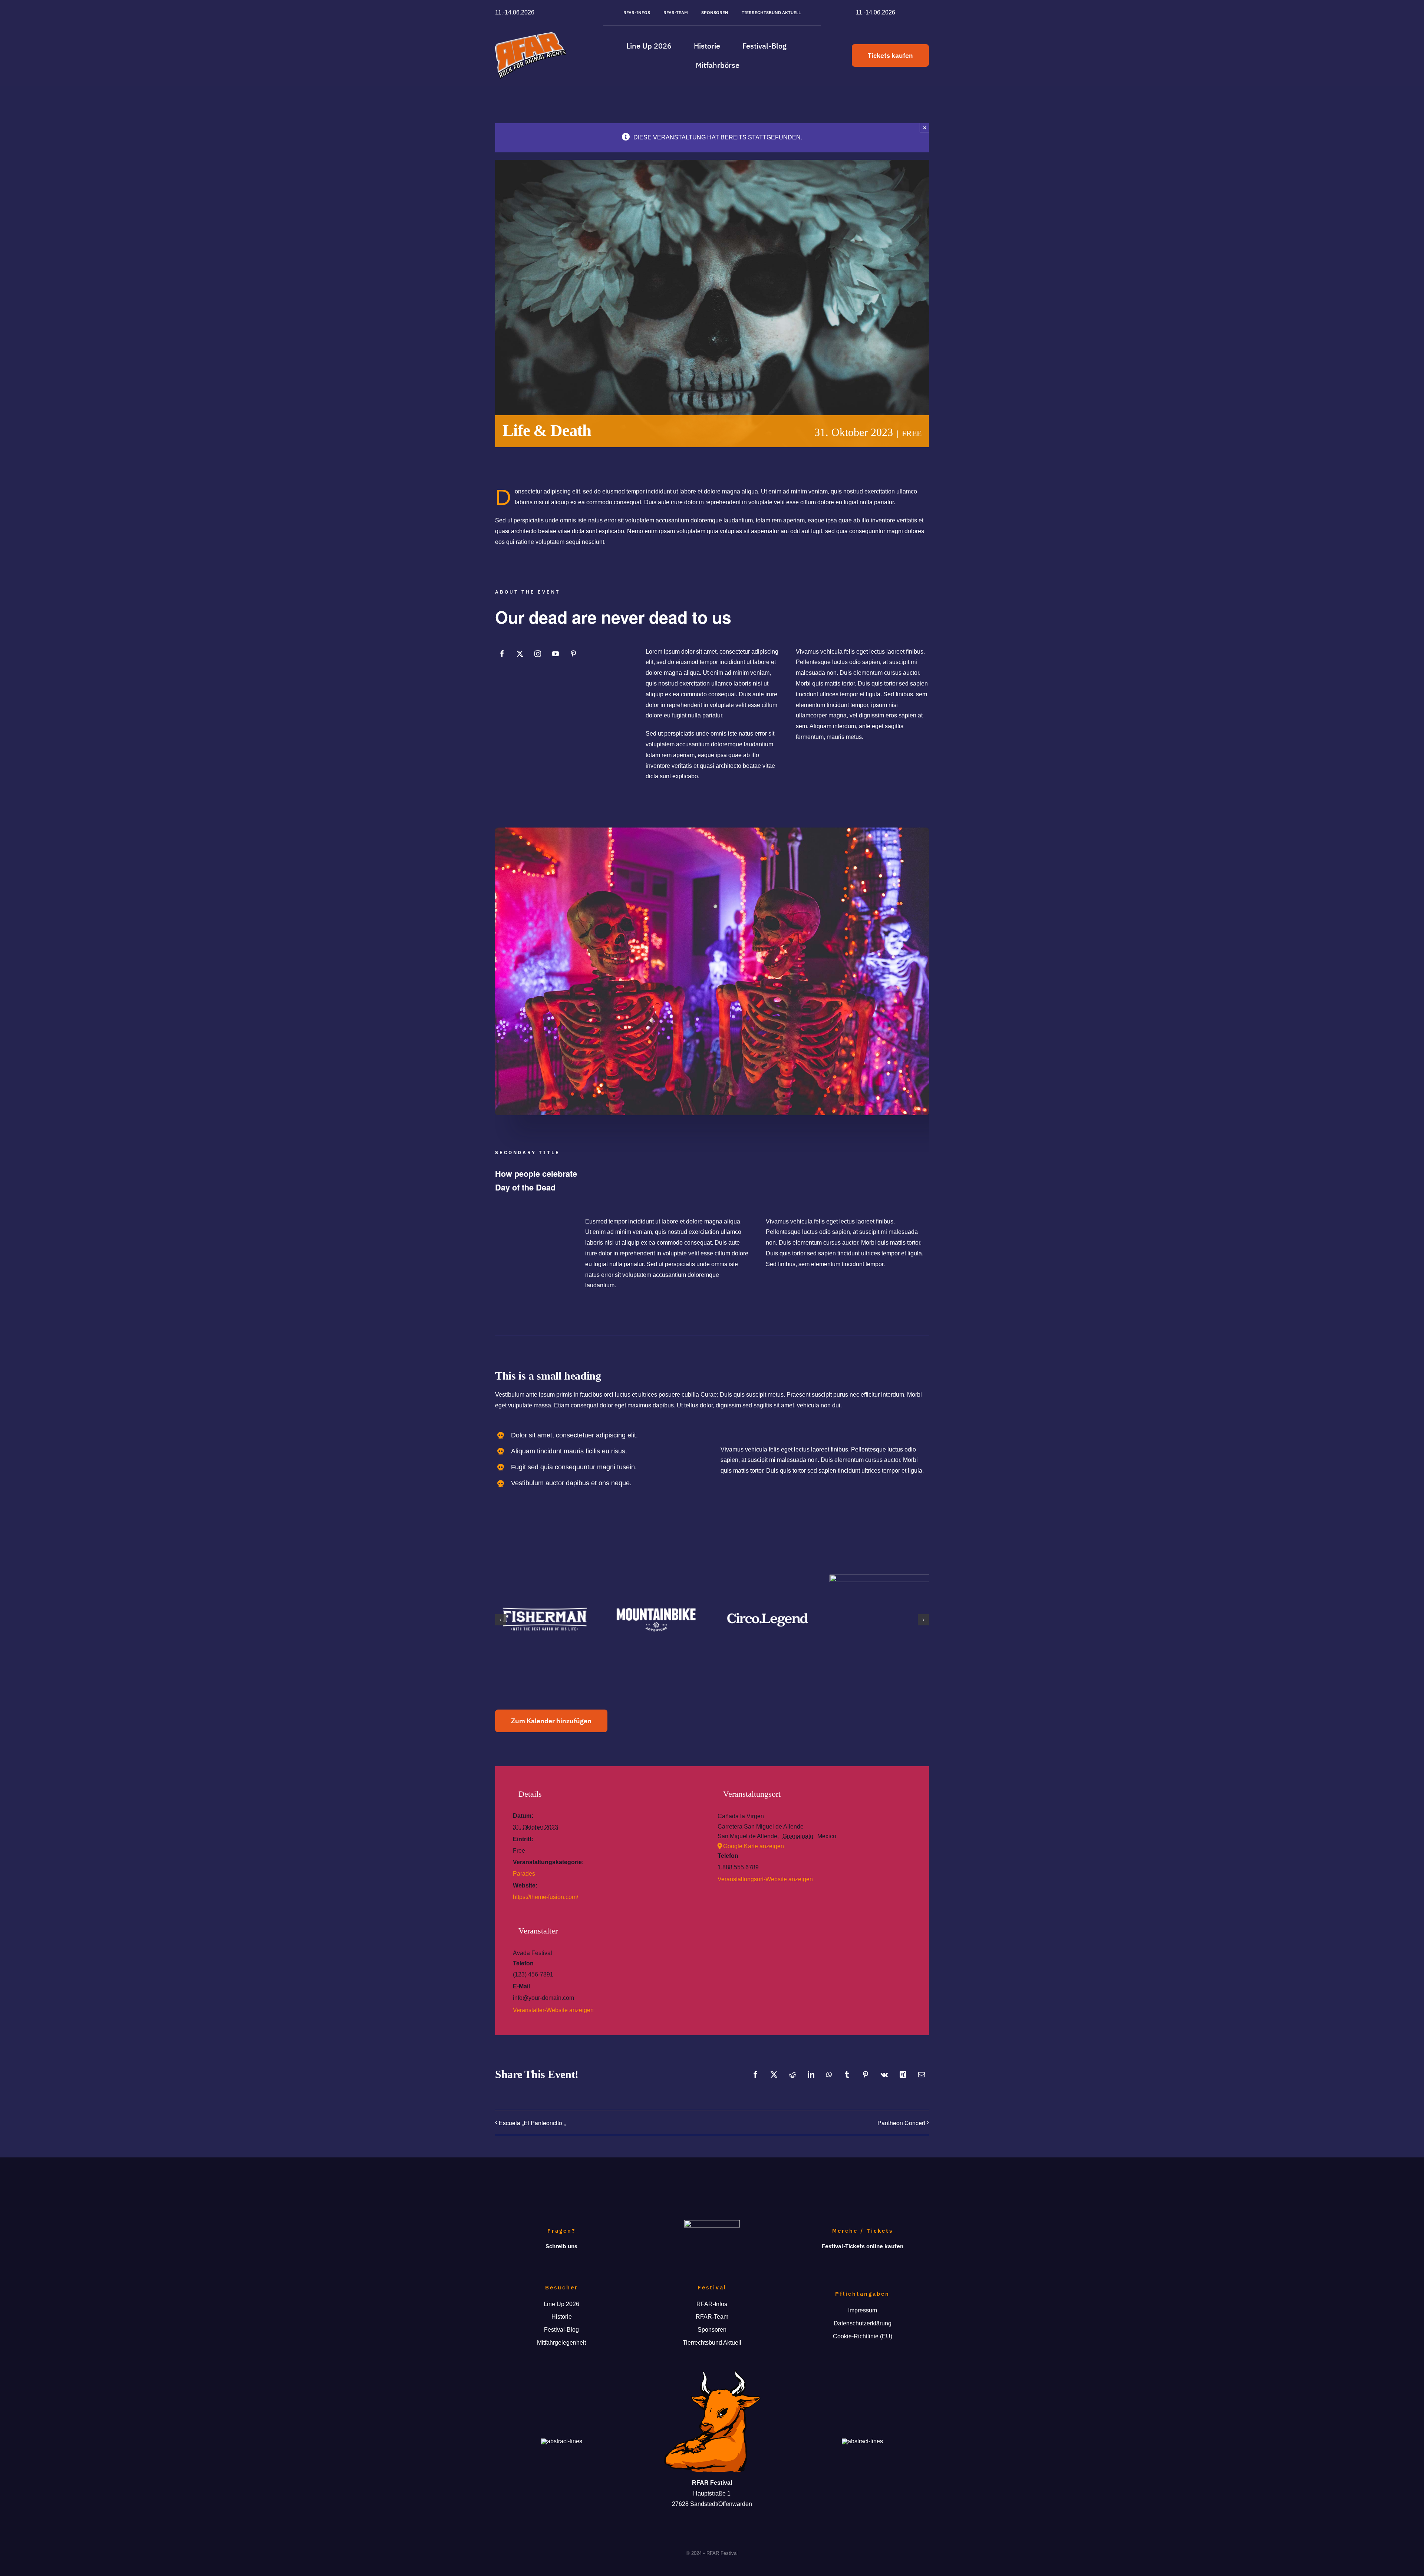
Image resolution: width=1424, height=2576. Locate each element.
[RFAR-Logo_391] (531, 35)
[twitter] (520, 654)
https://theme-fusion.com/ (545, 1897)
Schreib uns (561, 2246)
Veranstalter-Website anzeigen (553, 2010)
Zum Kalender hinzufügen (551, 1721)
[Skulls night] (712, 830)
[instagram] (538, 654)
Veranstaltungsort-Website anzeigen (765, 1879)
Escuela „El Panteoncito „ (532, 2123)
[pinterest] (573, 654)
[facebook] (502, 654)
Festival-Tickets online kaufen (863, 2246)
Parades (524, 1874)
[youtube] (556, 654)
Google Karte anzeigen (754, 1846)
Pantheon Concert (901, 2123)
